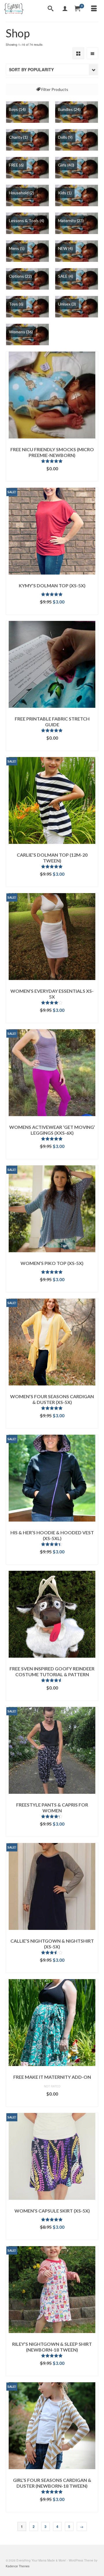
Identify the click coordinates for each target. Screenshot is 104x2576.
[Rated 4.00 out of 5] (52, 1003)
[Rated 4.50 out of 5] (52, 1680)
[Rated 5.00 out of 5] (52, 594)
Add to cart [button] (52, 477)
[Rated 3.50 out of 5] (52, 1952)
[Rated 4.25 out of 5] (52, 1816)
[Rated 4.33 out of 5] (52, 1544)
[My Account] (65, 9)
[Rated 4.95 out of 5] (52, 461)
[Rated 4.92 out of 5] (52, 866)
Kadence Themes (18, 2566)
